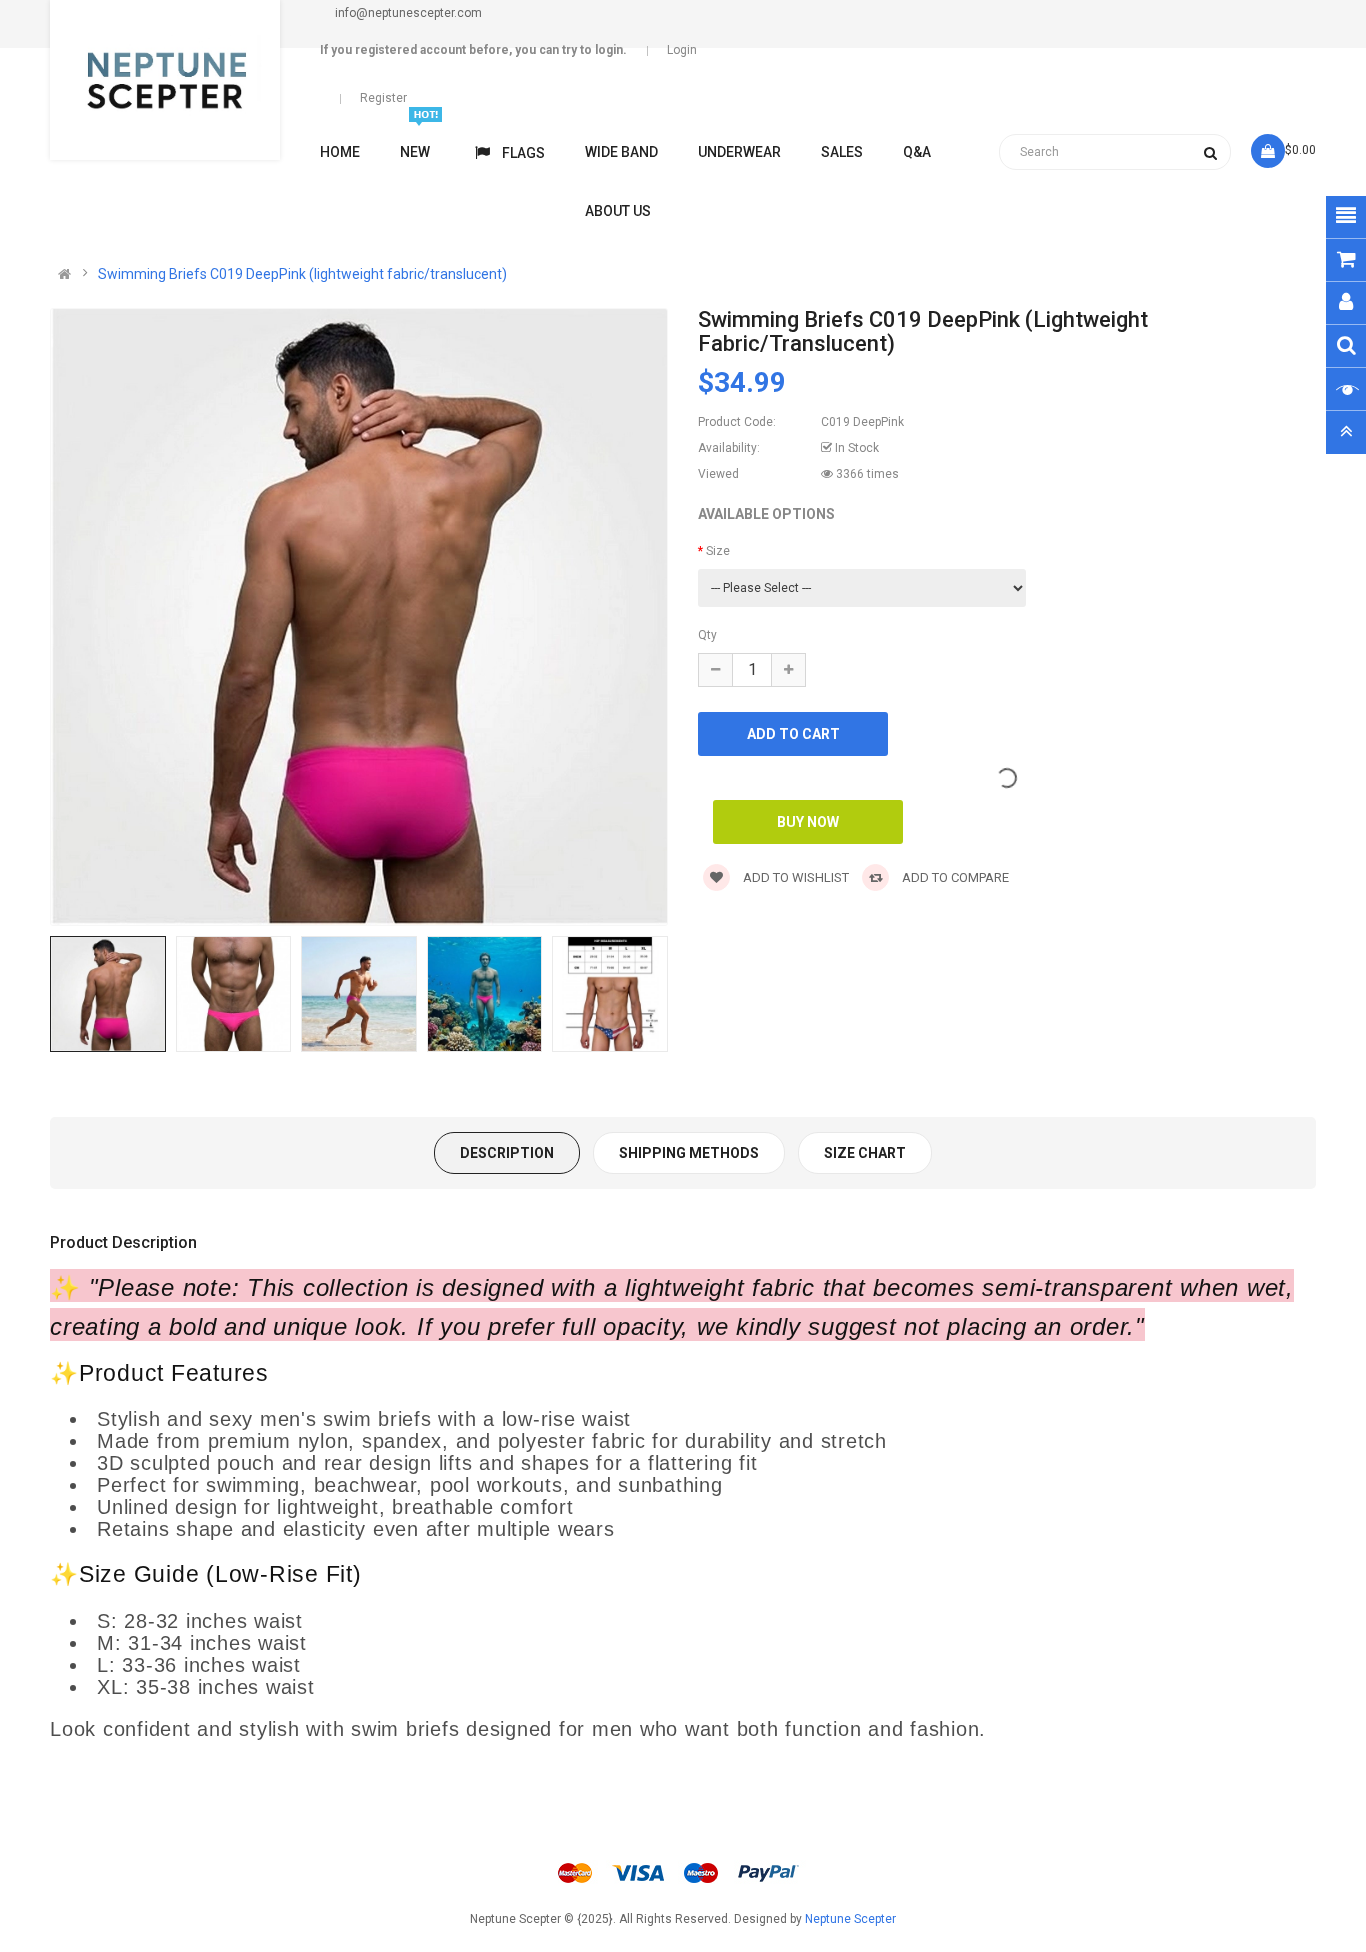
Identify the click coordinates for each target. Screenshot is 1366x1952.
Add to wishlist (794, 877)
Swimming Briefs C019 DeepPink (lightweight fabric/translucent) (302, 274)
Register (383, 98)
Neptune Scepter (850, 1919)
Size (718, 551)
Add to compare (954, 877)
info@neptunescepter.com (408, 13)
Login (682, 50)
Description (507, 1153)
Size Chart (865, 1153)
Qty (707, 635)
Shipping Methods (689, 1153)
